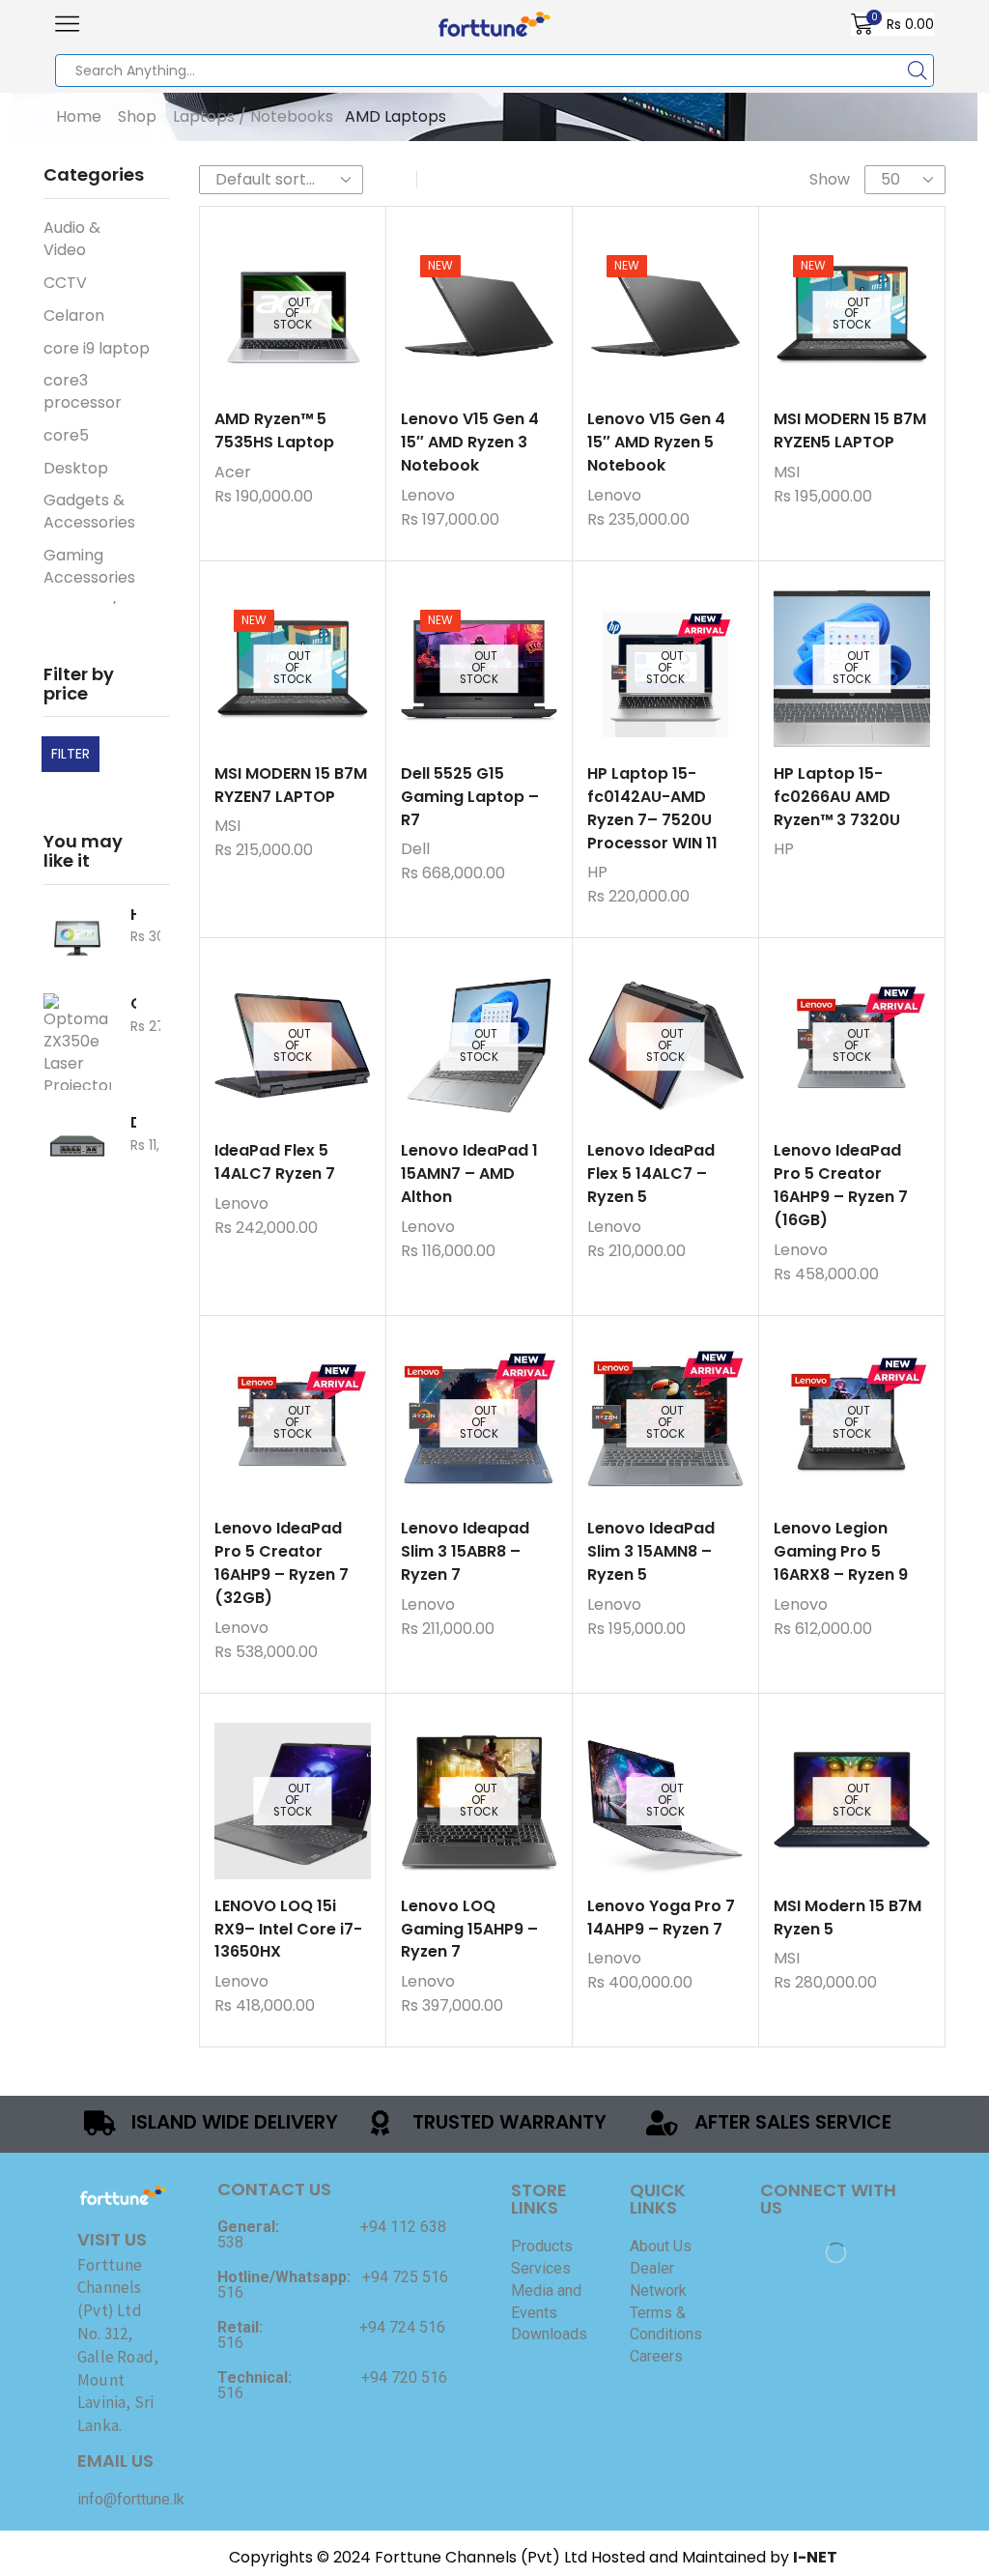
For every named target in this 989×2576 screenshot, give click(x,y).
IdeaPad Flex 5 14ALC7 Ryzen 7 (275, 1162)
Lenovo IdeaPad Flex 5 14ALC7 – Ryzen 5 (651, 1174)
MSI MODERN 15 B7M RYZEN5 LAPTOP (850, 430)
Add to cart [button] (459, 322)
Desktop (76, 468)
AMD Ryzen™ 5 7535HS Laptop (274, 430)
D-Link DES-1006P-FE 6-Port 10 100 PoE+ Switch (133, 1123)
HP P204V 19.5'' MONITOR (133, 915)
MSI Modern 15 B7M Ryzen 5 (848, 1918)
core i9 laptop (97, 348)
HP (597, 872)
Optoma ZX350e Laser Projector (133, 1004)
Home (79, 117)
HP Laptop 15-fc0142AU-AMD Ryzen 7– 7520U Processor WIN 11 (652, 808)
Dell (415, 849)
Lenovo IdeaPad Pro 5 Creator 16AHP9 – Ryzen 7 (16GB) (841, 1185)
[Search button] (918, 71)
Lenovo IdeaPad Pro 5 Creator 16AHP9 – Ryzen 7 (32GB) (282, 1563)
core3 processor (83, 391)
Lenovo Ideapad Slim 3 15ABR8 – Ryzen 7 (465, 1551)
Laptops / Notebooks (253, 117)
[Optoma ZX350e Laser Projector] (77, 1042)
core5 (66, 435)
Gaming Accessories (87, 566)
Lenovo (428, 495)
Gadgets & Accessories (87, 511)
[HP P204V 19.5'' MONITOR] (77, 938)
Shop (137, 117)
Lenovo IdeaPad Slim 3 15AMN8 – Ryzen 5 (651, 1551)
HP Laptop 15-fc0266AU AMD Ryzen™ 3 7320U (837, 797)
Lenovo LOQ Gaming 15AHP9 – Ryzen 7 (469, 1929)
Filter (71, 754)
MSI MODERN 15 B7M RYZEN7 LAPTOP (291, 785)
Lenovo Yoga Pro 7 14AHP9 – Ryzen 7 (661, 1918)
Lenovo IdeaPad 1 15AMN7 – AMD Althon (469, 1174)
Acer (233, 472)
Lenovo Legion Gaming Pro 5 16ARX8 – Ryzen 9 (841, 1551)
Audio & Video (72, 239)
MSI (787, 472)
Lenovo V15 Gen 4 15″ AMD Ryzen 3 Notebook (470, 442)
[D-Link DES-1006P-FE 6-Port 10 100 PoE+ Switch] (77, 1146)
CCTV (65, 283)
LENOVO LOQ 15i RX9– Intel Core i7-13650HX (288, 1929)
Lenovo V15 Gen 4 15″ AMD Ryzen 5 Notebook (656, 442)
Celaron (74, 315)
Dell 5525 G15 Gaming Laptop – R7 (470, 797)
